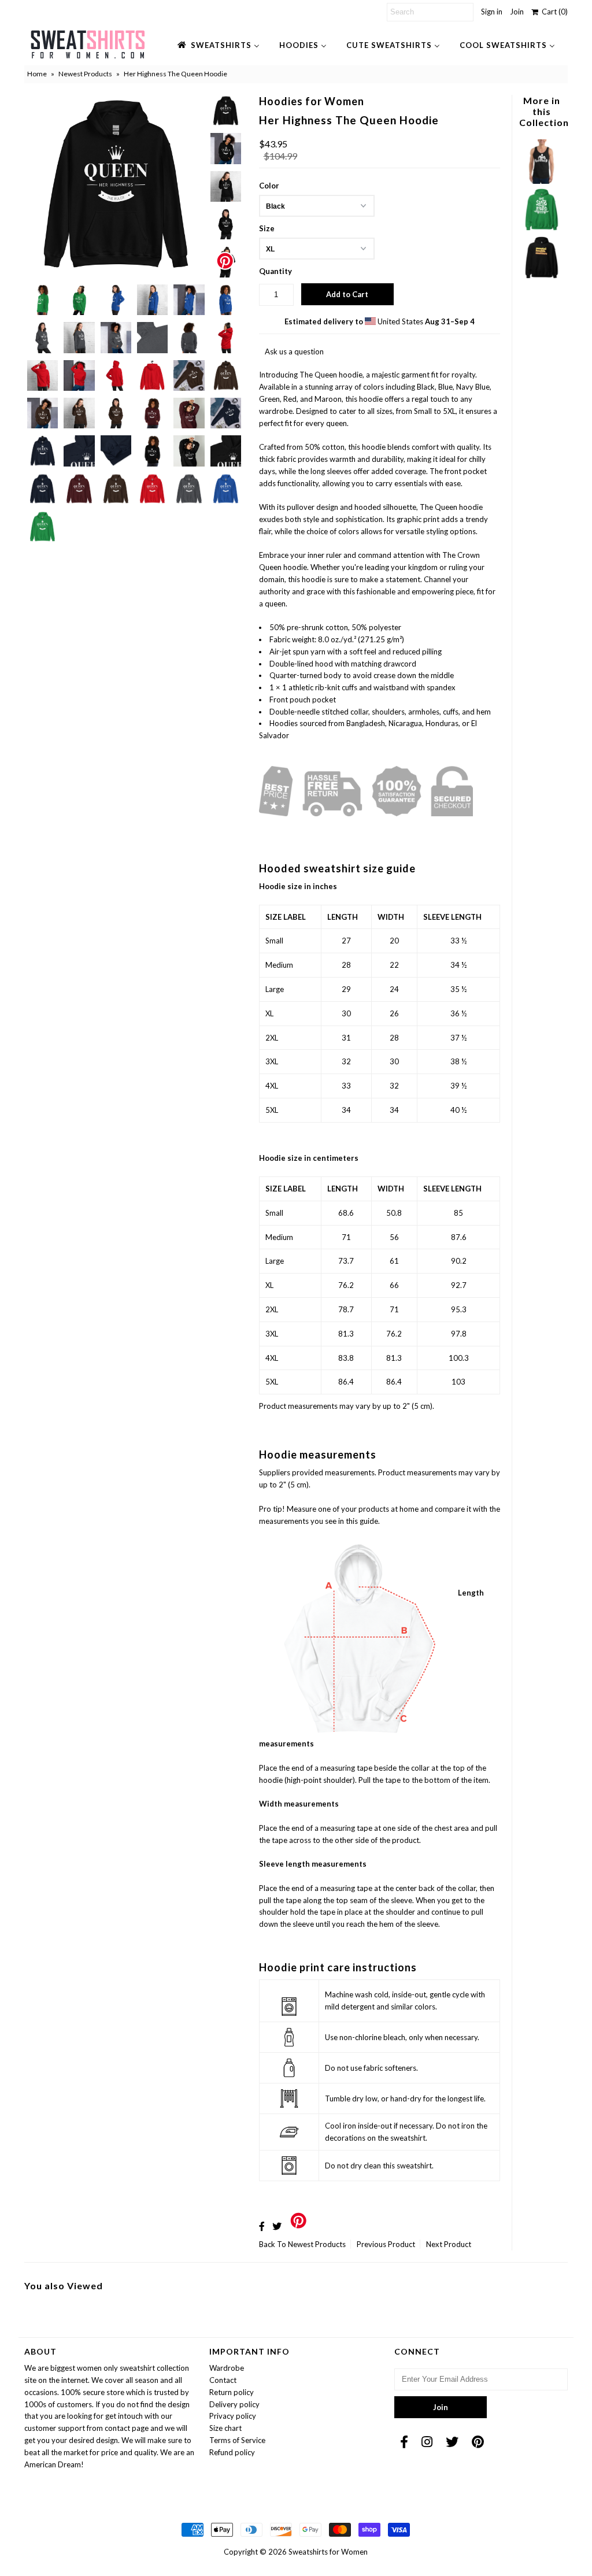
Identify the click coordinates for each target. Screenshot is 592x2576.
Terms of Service (237, 2440)
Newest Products (85, 74)
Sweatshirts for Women (328, 2552)
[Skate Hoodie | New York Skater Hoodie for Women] (541, 229)
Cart (553, 12)
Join (517, 12)
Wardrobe (227, 2368)
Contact (223, 2380)
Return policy (232, 2392)
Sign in (492, 12)
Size (267, 228)
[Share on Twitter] (277, 2226)
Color (269, 186)
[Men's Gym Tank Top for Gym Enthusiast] (541, 181)
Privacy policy (233, 2416)
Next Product (449, 2244)
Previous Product (386, 2244)
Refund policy (232, 2452)
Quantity (275, 271)
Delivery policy (234, 2404)
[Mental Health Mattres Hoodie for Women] (541, 277)
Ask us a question (294, 351)
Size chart (225, 2428)
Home (37, 74)
